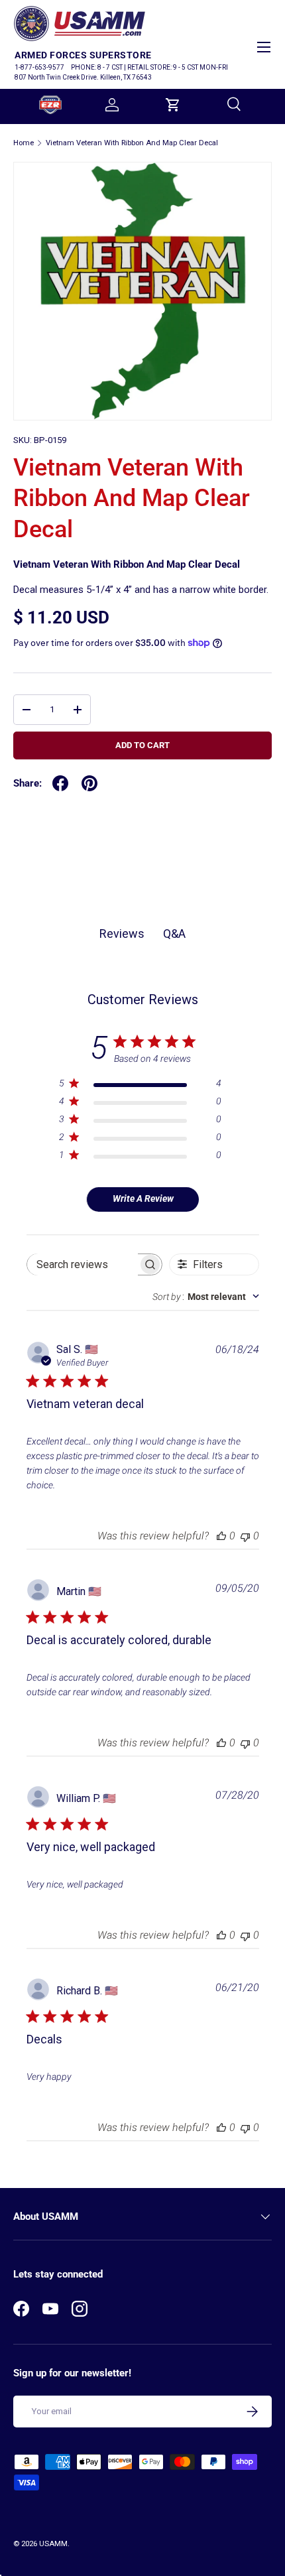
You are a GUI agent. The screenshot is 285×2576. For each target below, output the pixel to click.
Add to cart (142, 745)
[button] (173, 105)
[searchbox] (83, 1264)
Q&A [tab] (174, 934)
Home (24, 143)
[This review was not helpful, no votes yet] (245, 1536)
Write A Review (143, 1198)
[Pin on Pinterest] (89, 783)
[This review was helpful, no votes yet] (221, 1536)
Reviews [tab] (122, 934)
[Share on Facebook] (60, 783)
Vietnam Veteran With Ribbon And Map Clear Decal (132, 143)
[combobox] (206, 1297)
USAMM (53, 2544)
